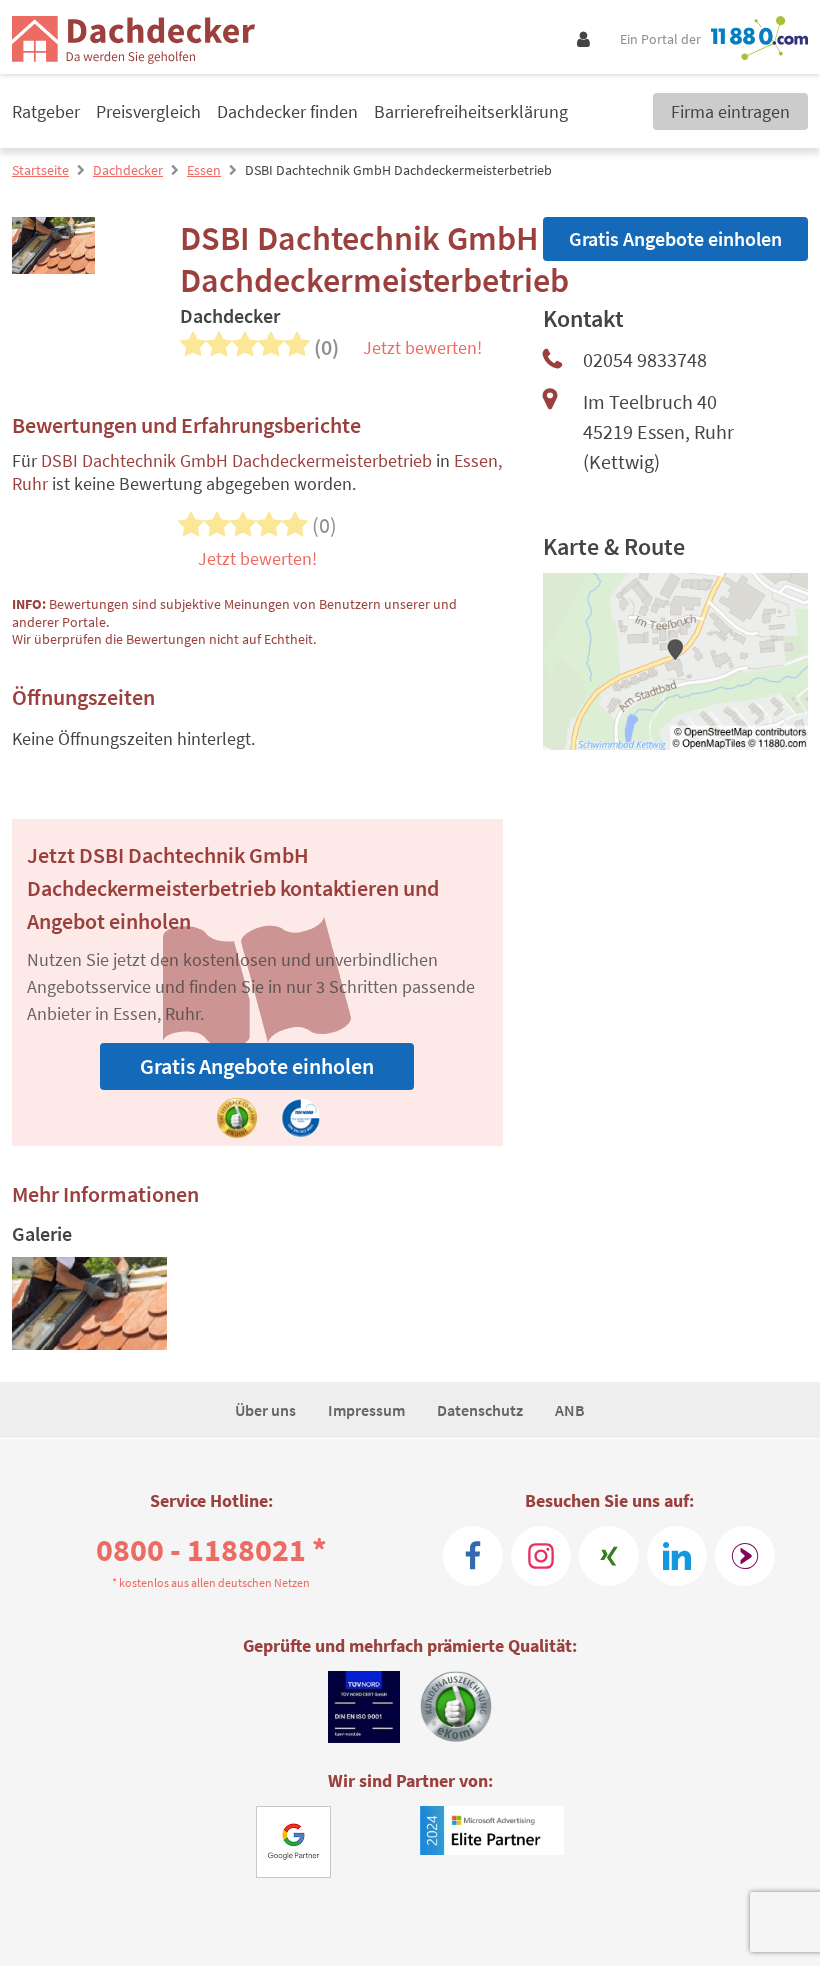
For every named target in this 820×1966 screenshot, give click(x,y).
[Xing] (609, 1556)
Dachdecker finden (287, 111)
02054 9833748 (645, 359)
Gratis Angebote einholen (257, 1066)
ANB (570, 1410)
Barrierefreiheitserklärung (471, 111)
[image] (89, 1303)
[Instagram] (541, 1556)
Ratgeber (46, 111)
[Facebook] (473, 1556)
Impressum (366, 1410)
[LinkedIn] (677, 1556)
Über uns (265, 1410)
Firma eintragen (730, 111)
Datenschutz (480, 1410)
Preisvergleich (148, 111)
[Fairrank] (745, 1556)
